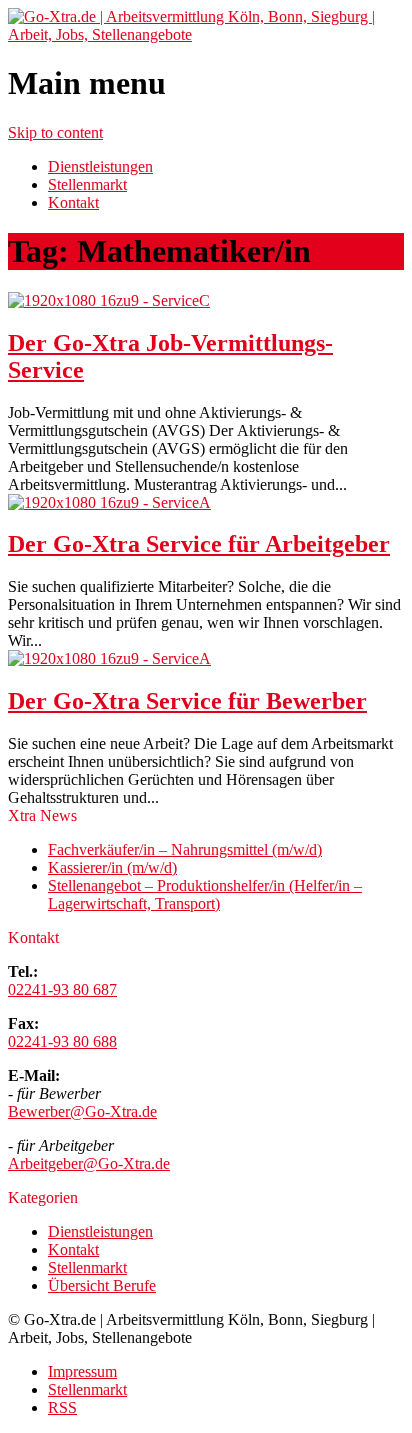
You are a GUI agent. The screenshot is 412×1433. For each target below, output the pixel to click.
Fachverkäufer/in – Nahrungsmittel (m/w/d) (185, 849)
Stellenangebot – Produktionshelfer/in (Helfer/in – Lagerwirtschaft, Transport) (205, 894)
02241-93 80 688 (62, 1041)
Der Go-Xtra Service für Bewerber (187, 701)
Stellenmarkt (87, 184)
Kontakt (73, 202)
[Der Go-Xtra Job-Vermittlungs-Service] (109, 300)
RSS (62, 1407)
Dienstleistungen (100, 166)
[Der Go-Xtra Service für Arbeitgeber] (109, 502)
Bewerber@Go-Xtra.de (82, 1111)
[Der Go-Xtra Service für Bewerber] (109, 658)
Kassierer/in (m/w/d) (112, 867)
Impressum (82, 1371)
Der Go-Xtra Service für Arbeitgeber (199, 544)
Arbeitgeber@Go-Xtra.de (89, 1163)
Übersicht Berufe (102, 1285)
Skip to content (55, 132)
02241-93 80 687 (62, 989)
